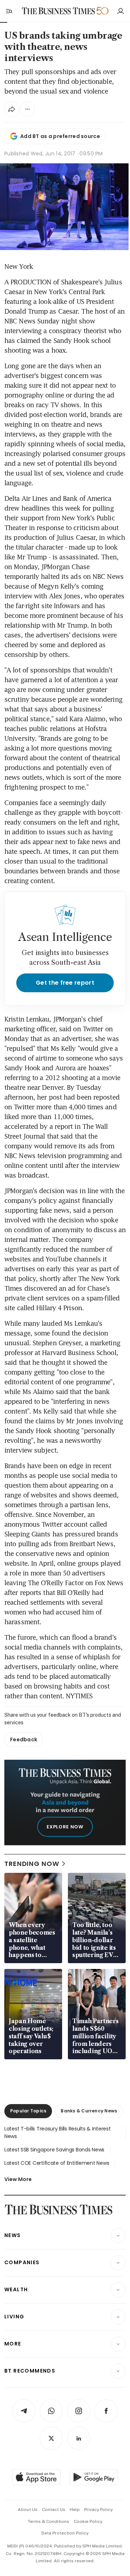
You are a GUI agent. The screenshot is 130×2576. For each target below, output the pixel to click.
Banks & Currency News (89, 2111)
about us (28, 2510)
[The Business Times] (58, 11)
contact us (54, 2510)
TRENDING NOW (32, 1864)
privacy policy (98, 2510)
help (75, 2510)
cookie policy (88, 2521)
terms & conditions (49, 2521)
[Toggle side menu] (9, 11)
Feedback (24, 1739)
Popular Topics (28, 2111)
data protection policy (65, 2533)
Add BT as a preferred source (60, 136)
